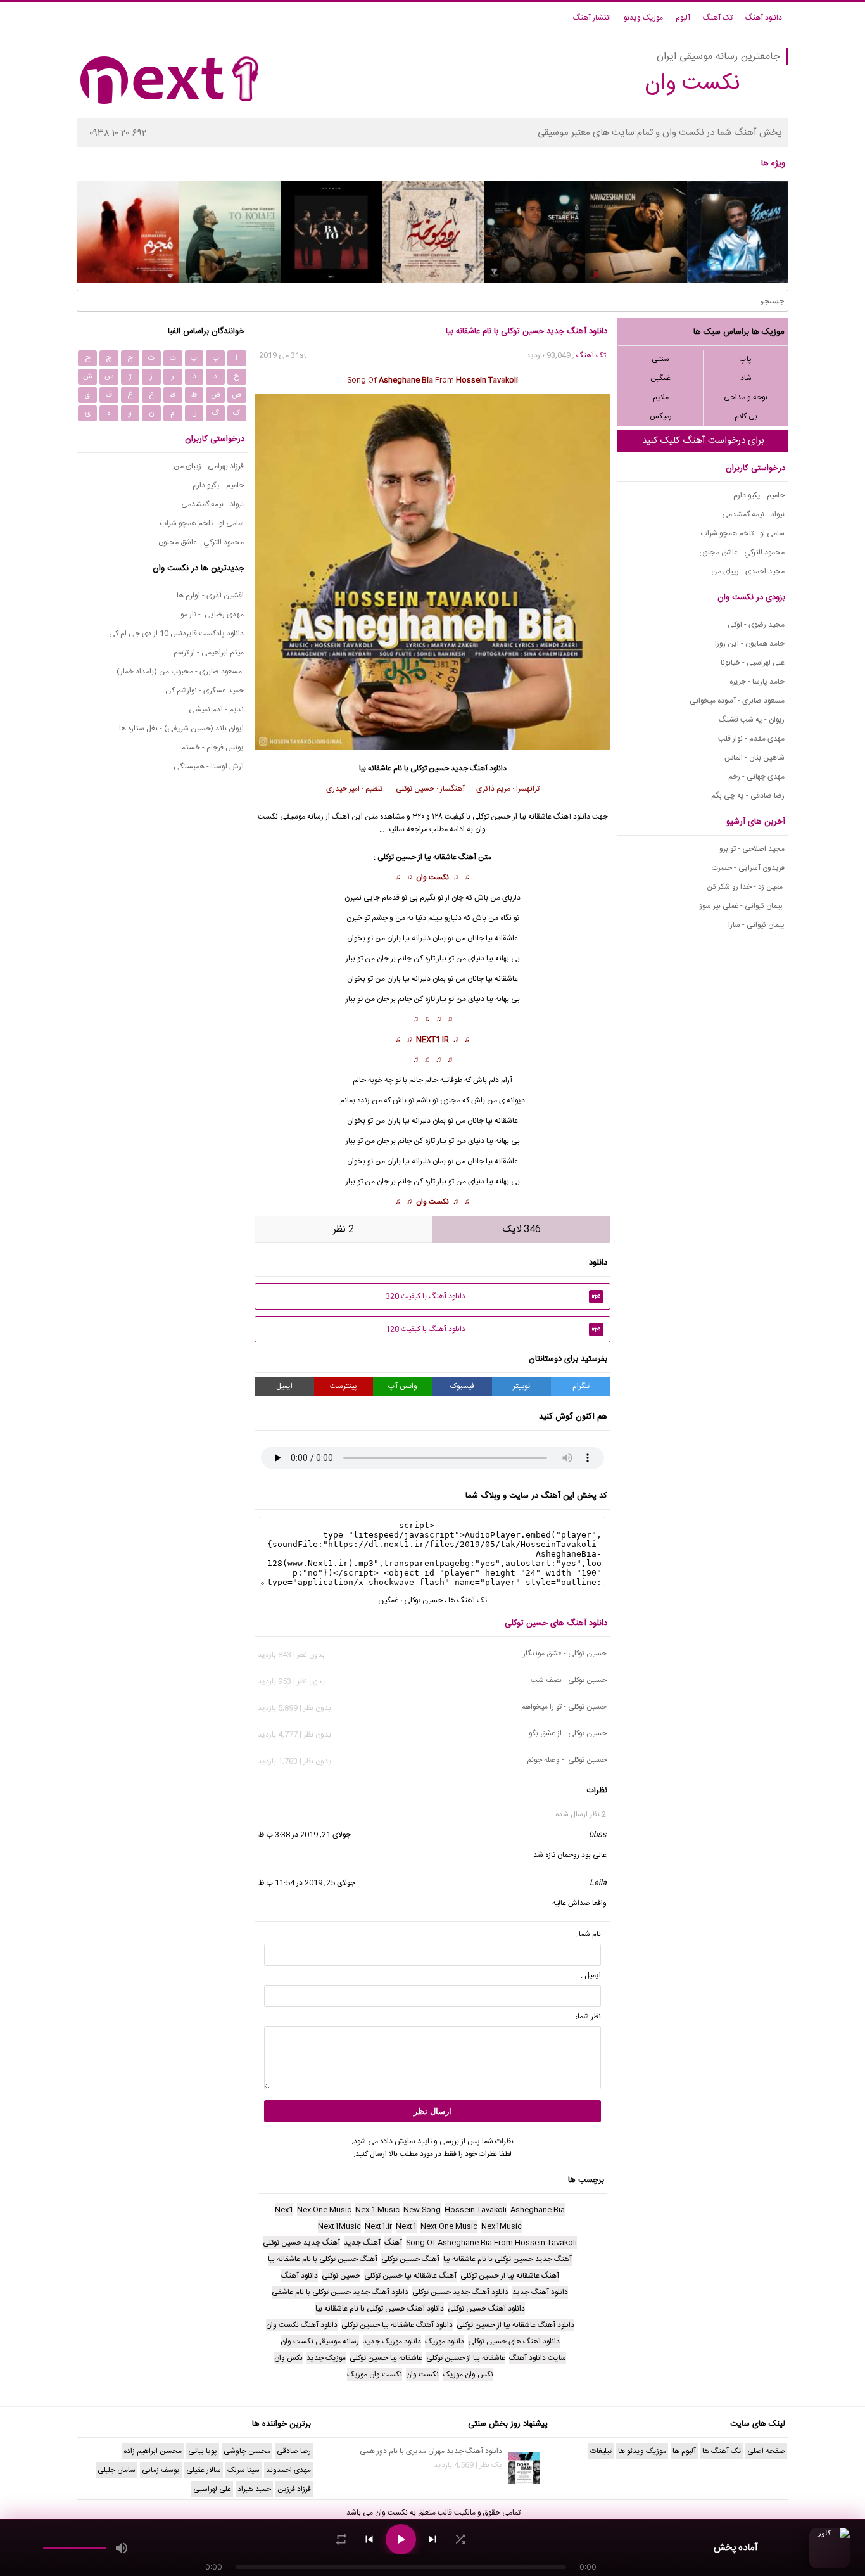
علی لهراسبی (212, 2489)
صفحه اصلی (766, 2451)
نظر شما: (588, 2017)
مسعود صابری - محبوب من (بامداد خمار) (180, 672)
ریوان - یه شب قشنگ (752, 720)
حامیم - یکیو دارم (759, 495)
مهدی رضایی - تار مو (212, 615)
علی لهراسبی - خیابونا (753, 663)
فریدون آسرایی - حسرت (748, 868)
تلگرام (581, 1386)
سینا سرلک (243, 2470)
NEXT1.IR (432, 1040)
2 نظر (344, 1229)
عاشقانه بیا (502, 938)
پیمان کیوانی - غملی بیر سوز (742, 906)
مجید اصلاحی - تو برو (752, 849)
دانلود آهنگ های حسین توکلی (556, 1623)
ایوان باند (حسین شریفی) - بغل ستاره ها (181, 729)
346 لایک (522, 1229)
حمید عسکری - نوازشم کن (205, 691)
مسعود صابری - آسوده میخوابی (737, 701)
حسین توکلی (430, 768)
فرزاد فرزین (294, 2489)
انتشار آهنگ (592, 18)
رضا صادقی (294, 2451)
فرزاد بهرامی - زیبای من (209, 466)
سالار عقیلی (204, 2470)
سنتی (660, 359)
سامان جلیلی (117, 2470)
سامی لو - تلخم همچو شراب (742, 533)
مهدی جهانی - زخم (756, 777)
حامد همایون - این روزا (750, 644)
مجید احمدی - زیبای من (748, 571)
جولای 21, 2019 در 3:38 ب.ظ (305, 1835)
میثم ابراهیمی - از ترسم (209, 653)
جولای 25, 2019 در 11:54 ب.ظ (307, 1883)
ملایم (661, 397)
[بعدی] (432, 2539)
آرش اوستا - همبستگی (209, 767)
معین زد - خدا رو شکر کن (746, 887)
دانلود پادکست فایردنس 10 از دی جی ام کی (176, 634)
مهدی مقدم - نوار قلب (751, 739)
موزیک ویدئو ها (642, 2451)
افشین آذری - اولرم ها (210, 596)
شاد (746, 378)
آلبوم (683, 18)
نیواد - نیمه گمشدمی (753, 514)
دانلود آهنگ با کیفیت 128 (493, 1329)
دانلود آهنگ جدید (479, 768)
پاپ (746, 359)
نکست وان (432, 877)
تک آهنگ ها (468, 1600)
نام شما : (588, 1934)
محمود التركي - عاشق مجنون (742, 552)
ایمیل (284, 1386)
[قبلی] (369, 2539)
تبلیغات (601, 2451)
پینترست (344, 1386)
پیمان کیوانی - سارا (756, 925)
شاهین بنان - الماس (755, 758)
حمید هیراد (254, 2489)
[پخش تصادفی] (460, 2539)
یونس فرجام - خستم (212, 748)
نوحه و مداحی (746, 397)
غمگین (660, 378)
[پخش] (401, 2539)
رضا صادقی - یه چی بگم (748, 796)
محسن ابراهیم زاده (153, 2451)
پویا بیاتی (203, 2451)
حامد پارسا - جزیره (757, 682)
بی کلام (746, 416)
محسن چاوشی (247, 2451)
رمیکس (661, 416)
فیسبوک (462, 1386)
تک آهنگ (718, 18)
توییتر (521, 1386)
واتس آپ (403, 1386)
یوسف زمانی (161, 2470)
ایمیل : (591, 1975)
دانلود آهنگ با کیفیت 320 (493, 1296)
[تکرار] (341, 2539)
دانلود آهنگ (764, 18)
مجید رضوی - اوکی (756, 625)
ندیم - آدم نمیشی (216, 710)
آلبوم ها (684, 2451)
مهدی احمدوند (288, 2470)
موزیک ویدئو (643, 18)
